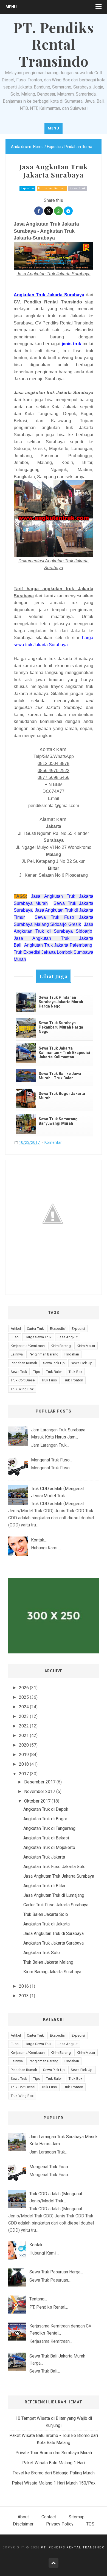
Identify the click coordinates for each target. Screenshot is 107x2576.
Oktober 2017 (37, 1801)
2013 (24, 1996)
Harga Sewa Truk (38, 1337)
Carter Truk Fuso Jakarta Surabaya (56, 1905)
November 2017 (40, 1791)
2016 (24, 1986)
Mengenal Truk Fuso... (52, 1460)
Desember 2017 (40, 1782)
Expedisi (27, 188)
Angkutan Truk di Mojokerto (49, 1847)
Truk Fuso (49, 1380)
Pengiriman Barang (44, 1354)
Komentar (53, 1142)
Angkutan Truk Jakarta (44, 1857)
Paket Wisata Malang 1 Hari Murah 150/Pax (54, 2483)
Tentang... (38, 2299)
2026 (24, 1688)
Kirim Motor (86, 1346)
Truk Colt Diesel (23, 1380)
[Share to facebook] (39, 211)
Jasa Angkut (68, 1337)
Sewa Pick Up (54, 1363)
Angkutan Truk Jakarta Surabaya (54, 1943)
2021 (24, 1735)
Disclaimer (23, 2524)
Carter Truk (35, 1329)
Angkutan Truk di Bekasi (46, 1838)
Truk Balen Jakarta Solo (46, 1914)
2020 (24, 1745)
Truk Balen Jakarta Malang (48, 1962)
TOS (90, 2524)
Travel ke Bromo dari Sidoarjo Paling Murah (54, 2473)
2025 (24, 1697)
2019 (24, 1755)
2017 (24, 1774)
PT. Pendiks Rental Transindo (73, 2547)
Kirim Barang (61, 1346)
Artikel (16, 1329)
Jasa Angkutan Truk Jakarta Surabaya (59, 1876)
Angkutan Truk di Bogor (45, 1819)
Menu (11, 7)
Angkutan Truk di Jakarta (47, 1924)
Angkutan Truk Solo (42, 1953)
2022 (24, 1726)
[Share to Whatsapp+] (58, 211)
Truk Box (75, 1372)
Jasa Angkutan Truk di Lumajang (54, 1895)
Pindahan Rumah (52, 188)
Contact (49, 2517)
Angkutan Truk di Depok (46, 1809)
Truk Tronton (73, 1380)
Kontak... (39, 1540)
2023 (24, 1716)
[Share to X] (49, 211)
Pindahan (72, 1354)
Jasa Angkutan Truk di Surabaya (54, 1934)
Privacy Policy (60, 2524)
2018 (24, 1764)
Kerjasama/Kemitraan (28, 1346)
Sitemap (77, 2517)
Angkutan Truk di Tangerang (49, 1828)
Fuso (15, 1337)
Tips (37, 1372)
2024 (24, 1707)
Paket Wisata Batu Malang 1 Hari (54, 2463)
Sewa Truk (78, 188)
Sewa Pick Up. (82, 1363)
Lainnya (17, 1354)
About (23, 2517)
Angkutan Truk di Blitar (44, 1886)
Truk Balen (54, 1372)
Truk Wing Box (22, 1389)
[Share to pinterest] (68, 211)
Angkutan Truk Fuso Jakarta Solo (54, 1867)
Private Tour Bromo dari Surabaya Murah (54, 2453)
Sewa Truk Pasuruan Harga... (56, 2272)
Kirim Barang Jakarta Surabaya (52, 1972)
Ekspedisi (58, 1329)
